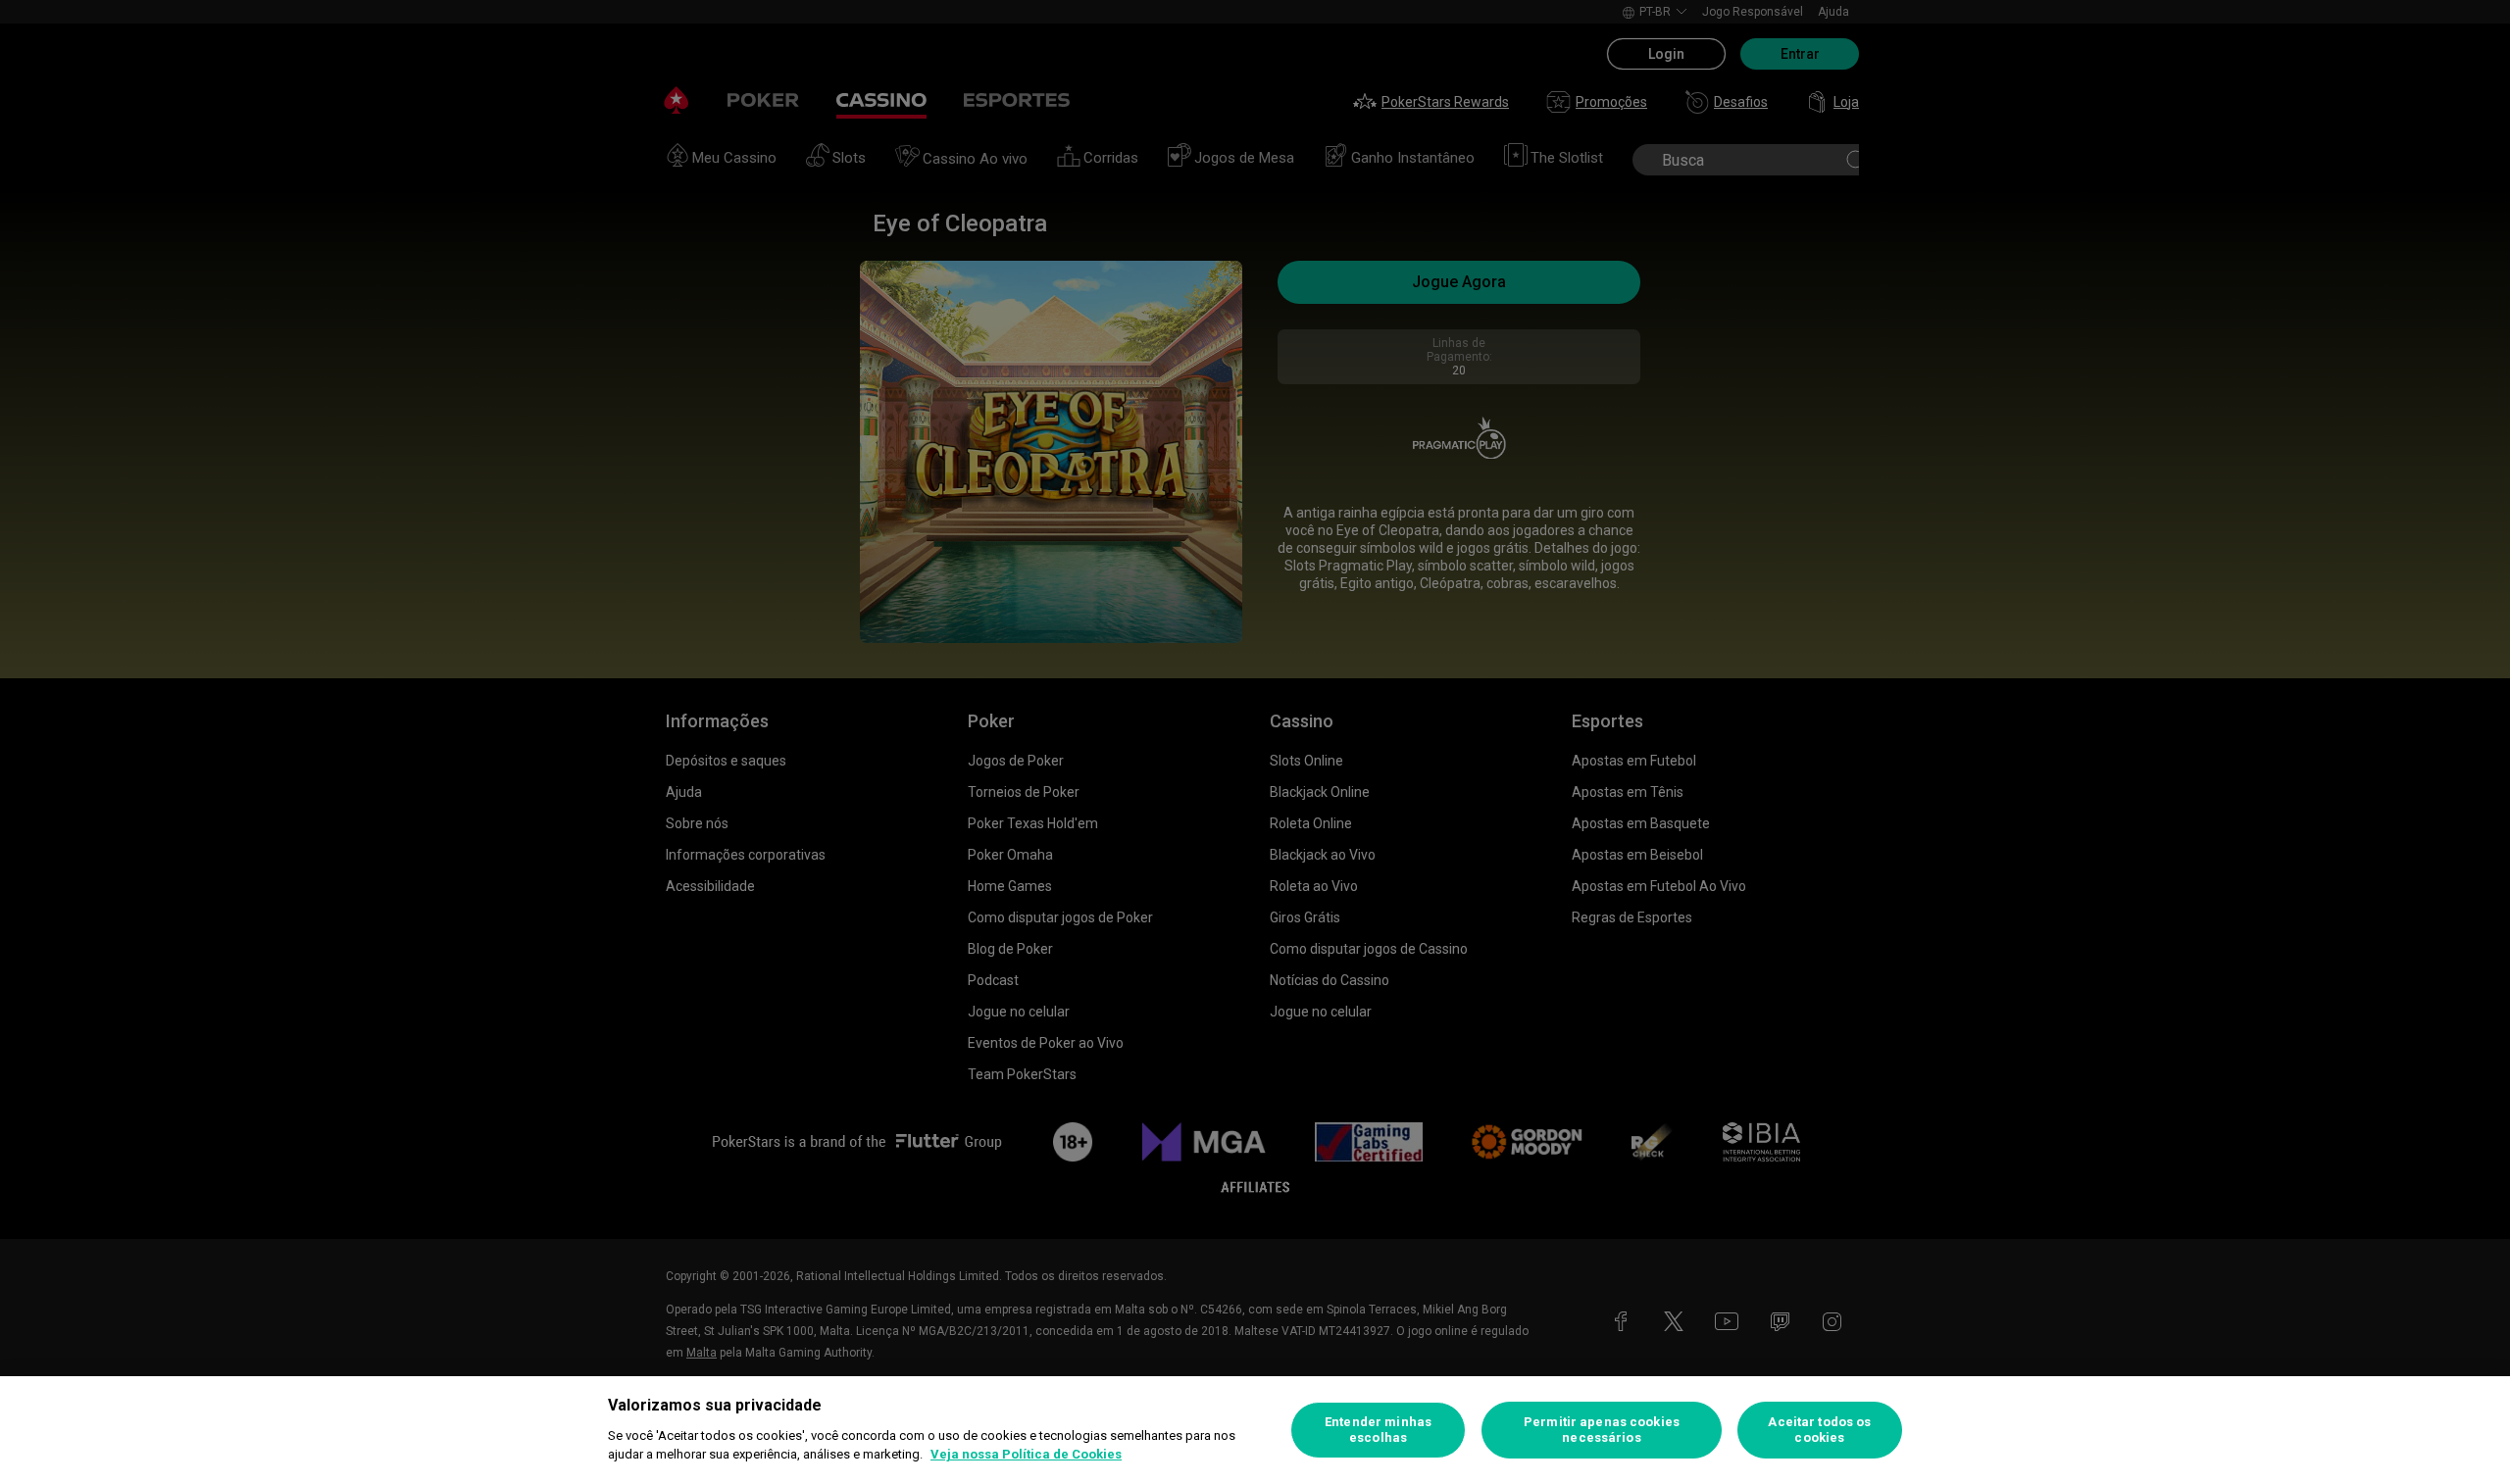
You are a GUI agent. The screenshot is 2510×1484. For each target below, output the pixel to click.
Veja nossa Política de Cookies (1026, 1454)
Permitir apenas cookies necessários (1602, 1430)
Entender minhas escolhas (1378, 1430)
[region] (1255, 1430)
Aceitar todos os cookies (1819, 1430)
